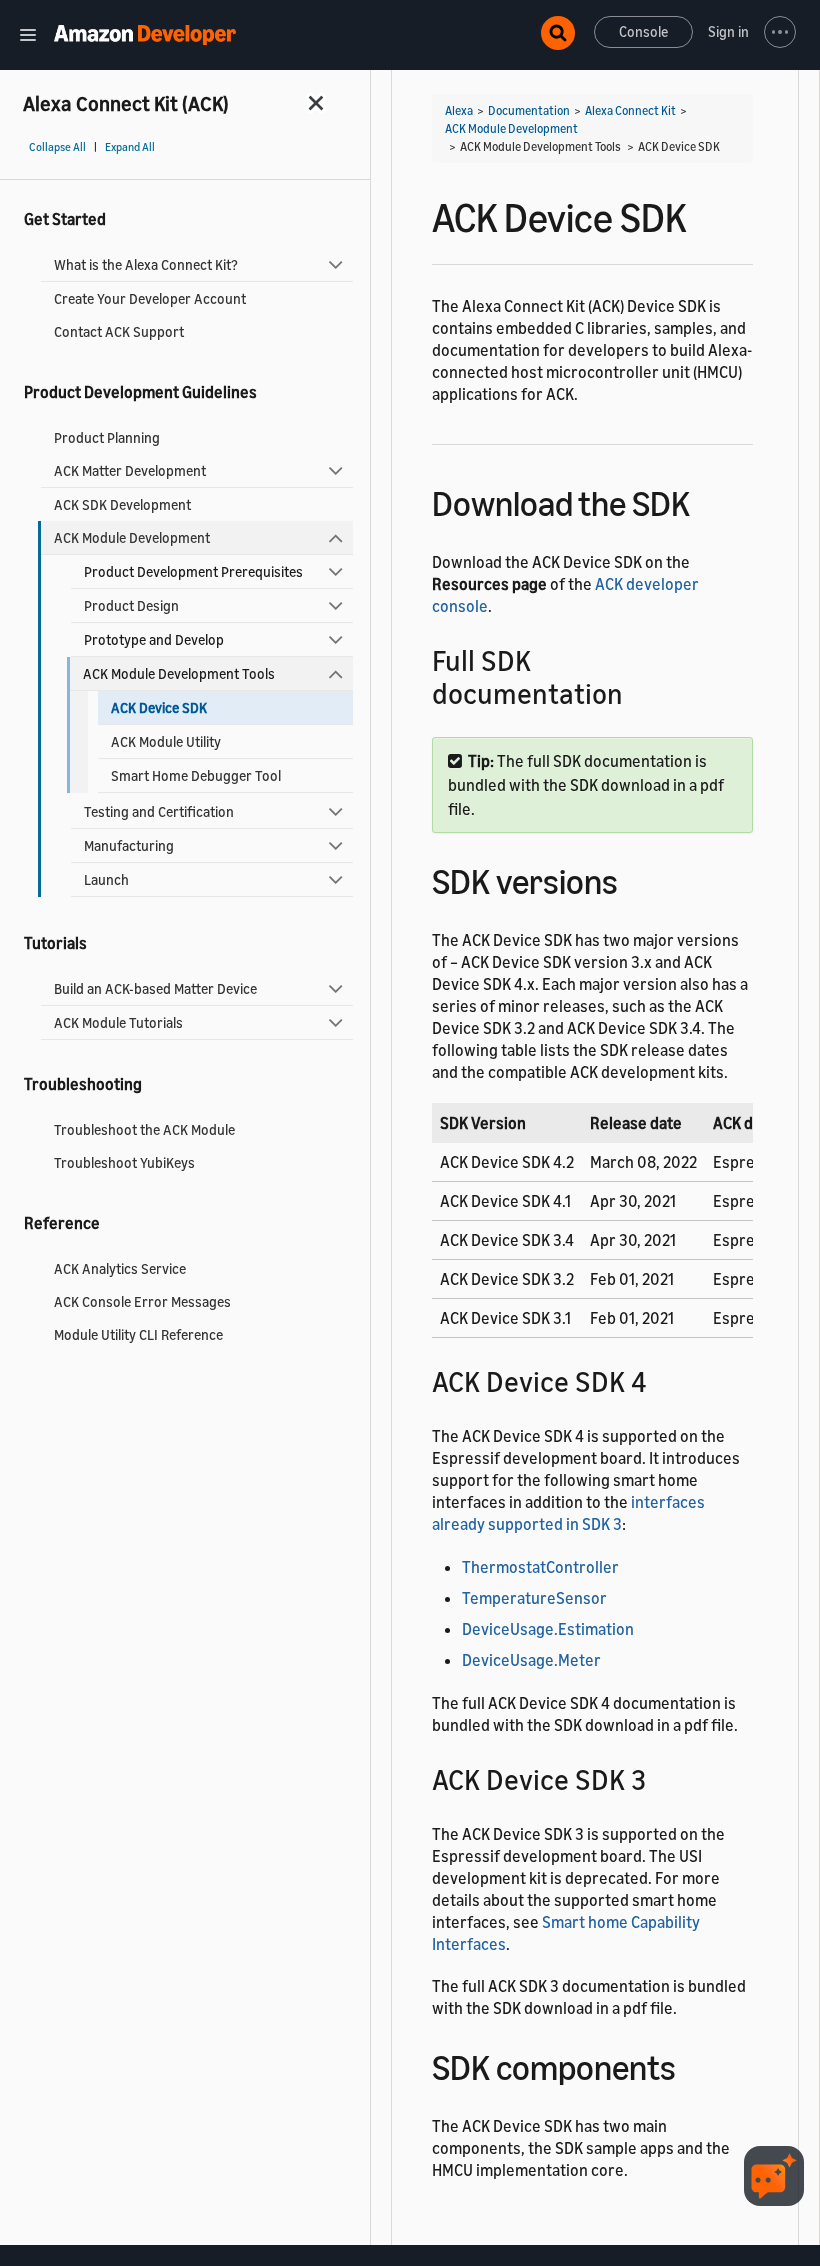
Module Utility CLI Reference (138, 1334)
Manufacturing (129, 845)
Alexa (459, 110)
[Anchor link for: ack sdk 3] (660, 1778)
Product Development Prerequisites (193, 571)
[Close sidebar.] (317, 102)
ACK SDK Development (122, 504)
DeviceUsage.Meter (531, 1660)
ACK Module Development (132, 537)
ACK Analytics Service (120, 1268)
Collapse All (57, 147)
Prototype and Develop (154, 639)
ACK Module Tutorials (118, 1022)
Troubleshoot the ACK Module (144, 1129)
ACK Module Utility (166, 741)
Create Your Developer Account (150, 298)
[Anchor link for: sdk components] (693, 2064)
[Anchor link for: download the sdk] (707, 500)
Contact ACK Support (119, 331)
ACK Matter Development (130, 470)
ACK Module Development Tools (179, 673)
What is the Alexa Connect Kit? (146, 264)
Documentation (529, 110)
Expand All (130, 147)
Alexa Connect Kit (630, 110)
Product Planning (107, 437)
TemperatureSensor (534, 1598)
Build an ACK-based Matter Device (155, 988)
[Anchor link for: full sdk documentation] (637, 692)
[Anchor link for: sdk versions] (635, 878)
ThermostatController (540, 1567)
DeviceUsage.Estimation (548, 1629)
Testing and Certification (159, 811)
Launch (106, 879)
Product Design (131, 605)
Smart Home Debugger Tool (196, 775)
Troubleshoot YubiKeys (124, 1162)
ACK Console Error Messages (142, 1301)
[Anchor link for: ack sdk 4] (661, 1380)
